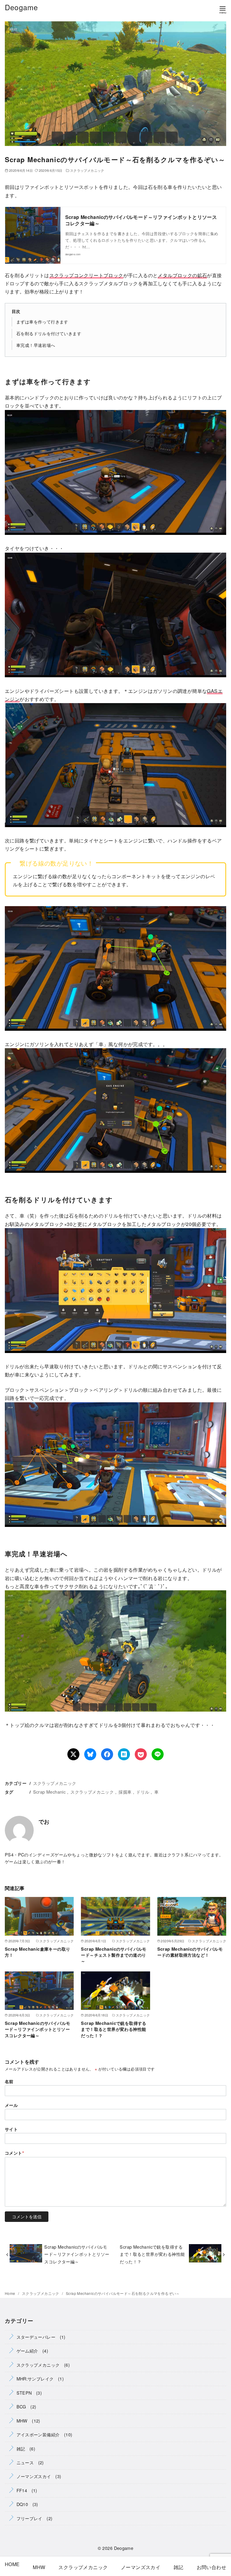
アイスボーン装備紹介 (38, 2434)
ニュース (25, 2462)
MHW (22, 2421)
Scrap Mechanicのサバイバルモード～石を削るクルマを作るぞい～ (123, 2293)
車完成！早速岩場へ (36, 345)
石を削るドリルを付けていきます (49, 333)
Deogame (21, 7)
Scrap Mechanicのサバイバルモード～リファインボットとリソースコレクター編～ (141, 220)
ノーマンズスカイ (34, 2476)
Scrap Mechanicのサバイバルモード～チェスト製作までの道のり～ (114, 1955)
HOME (12, 2564)
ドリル (143, 1792)
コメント (14, 2153)
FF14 (22, 2490)
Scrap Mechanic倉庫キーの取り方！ (37, 1952)
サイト (11, 2129)
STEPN (24, 2393)
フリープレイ (29, 2518)
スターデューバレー (36, 2337)
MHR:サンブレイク (35, 2379)
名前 (9, 2081)
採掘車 (125, 1792)
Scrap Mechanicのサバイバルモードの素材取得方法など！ (190, 1952)
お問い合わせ (209, 2567)
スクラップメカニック (87, 170)
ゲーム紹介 (27, 2351)
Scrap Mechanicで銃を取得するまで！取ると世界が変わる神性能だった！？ (114, 2029)
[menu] (223, 9)
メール (11, 2105)
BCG (21, 2406)
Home (11, 2293)
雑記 (21, 2449)
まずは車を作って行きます (42, 322)
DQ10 (22, 2504)
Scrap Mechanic (49, 1792)
